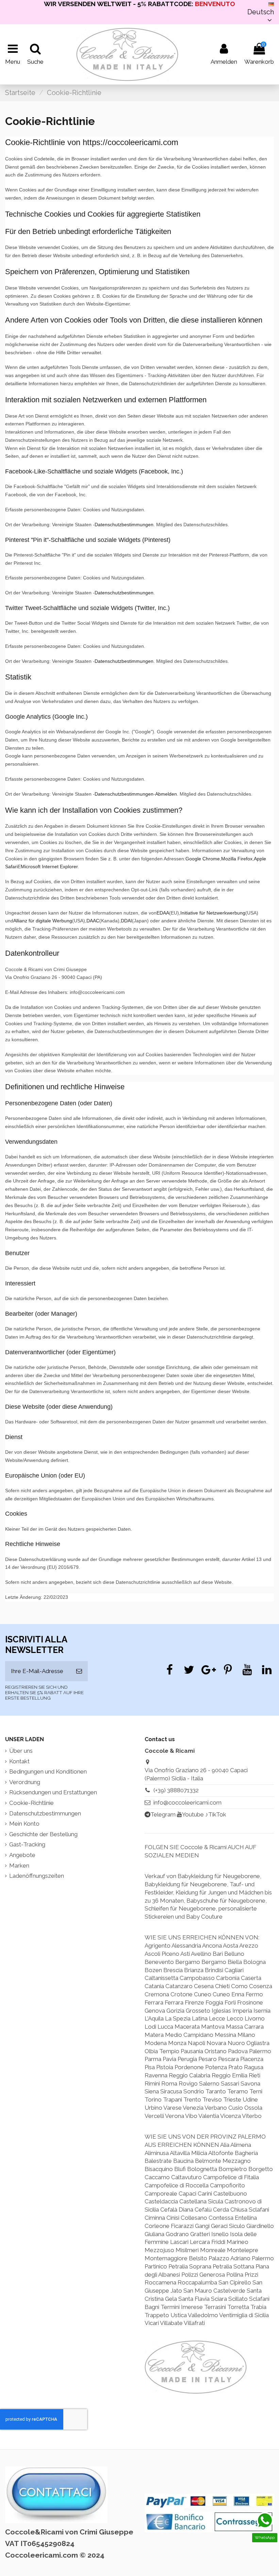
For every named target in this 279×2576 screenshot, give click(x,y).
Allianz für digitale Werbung (43, 921)
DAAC (93, 921)
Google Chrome (203, 859)
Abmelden (166, 794)
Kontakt (19, 1761)
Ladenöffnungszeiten (37, 1876)
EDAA (163, 913)
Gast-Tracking (27, 1844)
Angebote (22, 1855)
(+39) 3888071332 (176, 1790)
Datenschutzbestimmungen (124, 525)
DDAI (126, 921)
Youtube (193, 1814)
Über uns (21, 1751)
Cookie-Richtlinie (31, 1803)
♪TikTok (216, 1814)
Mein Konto (24, 1824)
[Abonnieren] (79, 1671)
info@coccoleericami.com (187, 1802)
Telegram (163, 1814)
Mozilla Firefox (237, 859)
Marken (19, 1865)
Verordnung (25, 1782)
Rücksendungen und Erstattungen (53, 1792)
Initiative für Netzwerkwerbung (213, 913)
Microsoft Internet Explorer (49, 867)
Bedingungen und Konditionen (48, 1771)
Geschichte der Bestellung (43, 1834)
